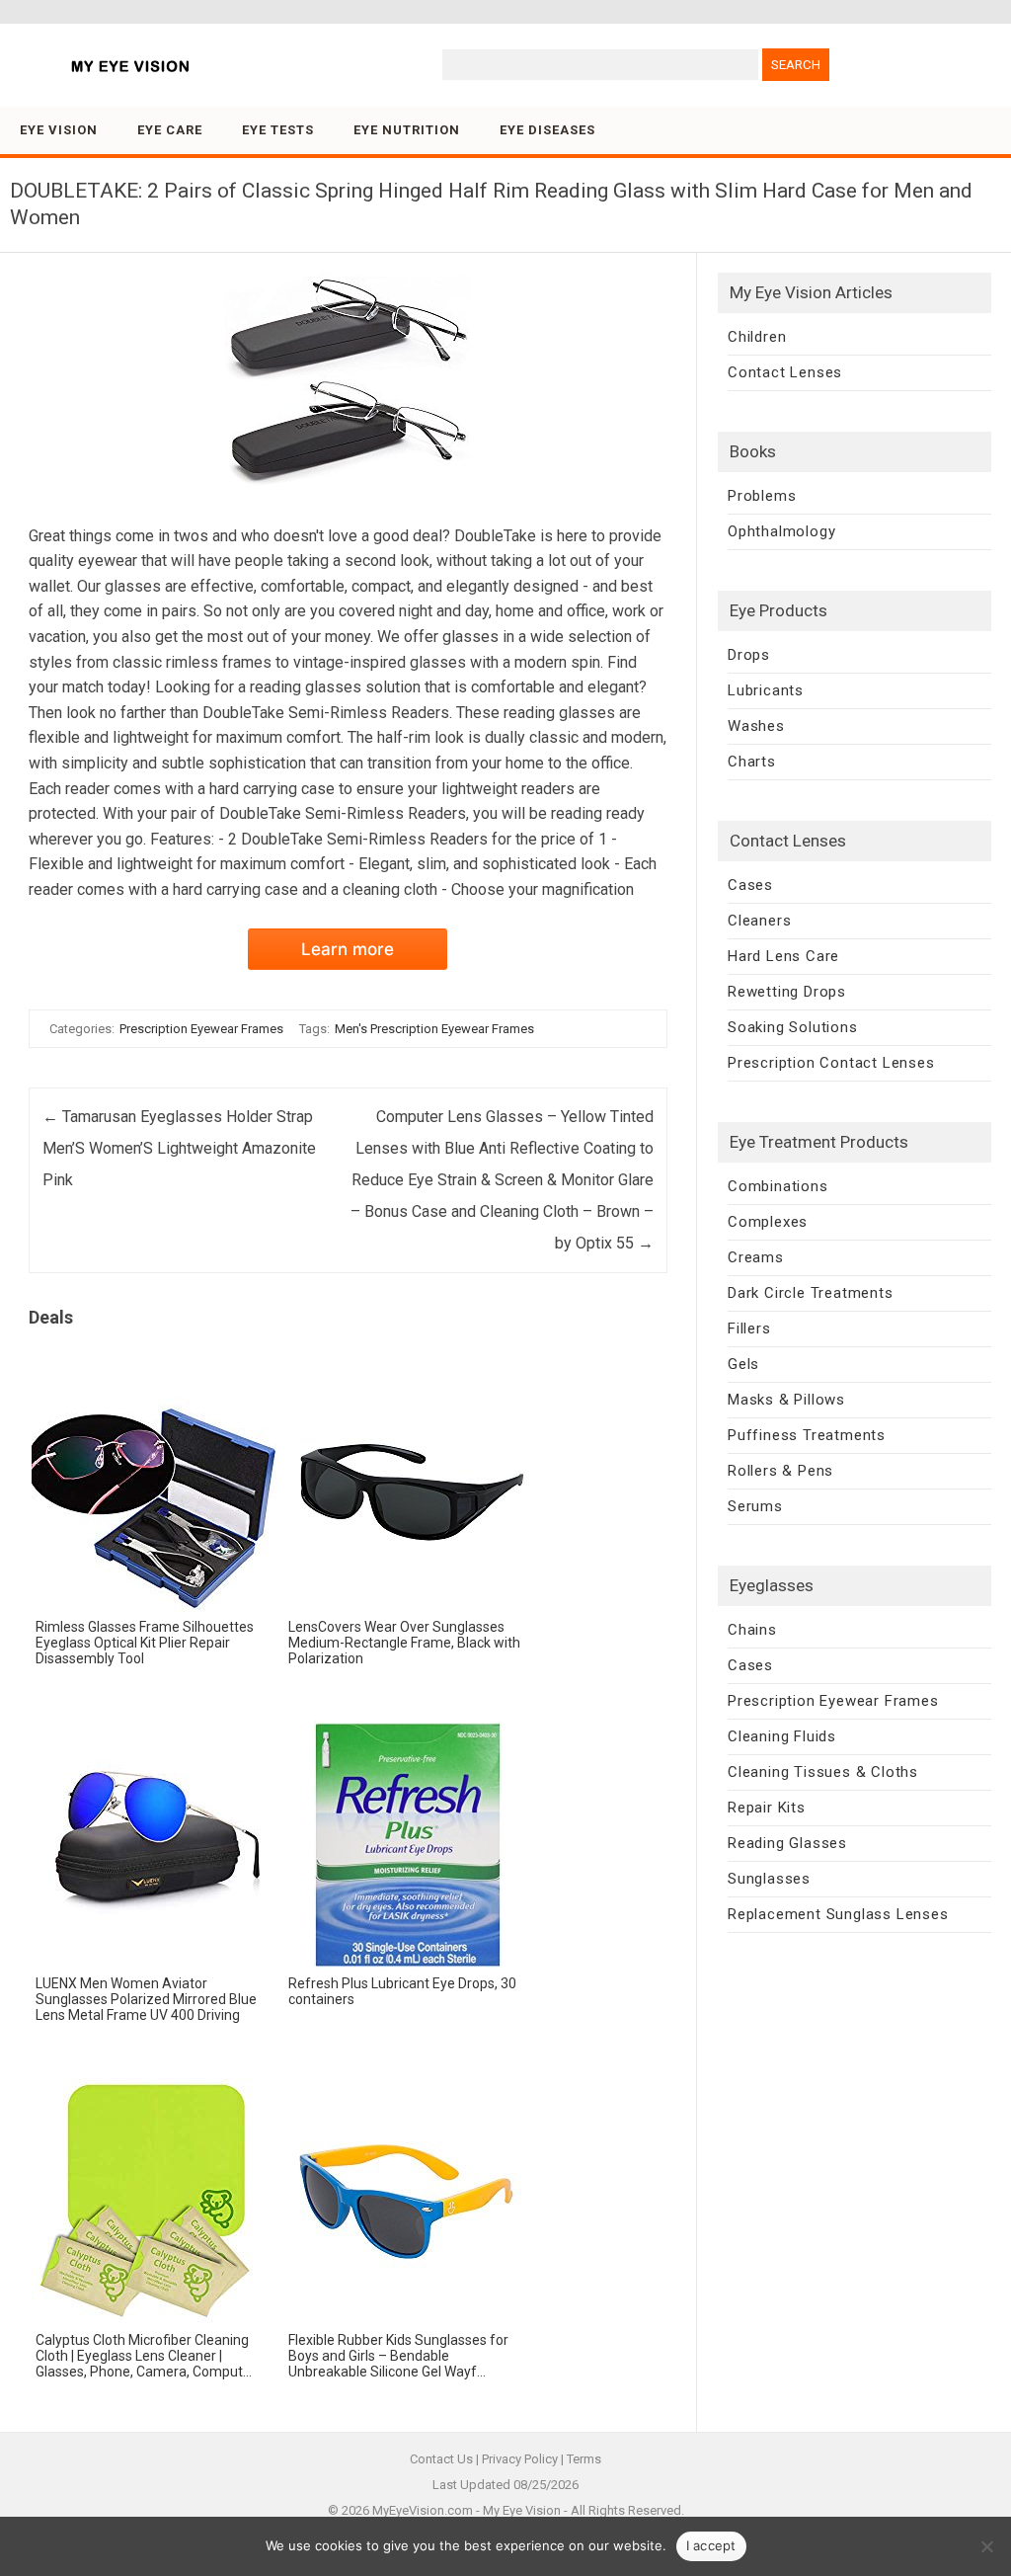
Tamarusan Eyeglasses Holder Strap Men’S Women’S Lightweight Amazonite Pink (179, 1148)
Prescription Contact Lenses (831, 1063)
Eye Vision (59, 130)
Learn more (348, 949)
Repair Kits (767, 1808)
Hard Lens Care (783, 956)
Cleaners (759, 921)
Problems (762, 496)
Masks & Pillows (786, 1400)
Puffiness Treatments (807, 1435)
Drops (749, 655)
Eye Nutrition (407, 130)
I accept (711, 2545)
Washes (756, 726)
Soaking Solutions (793, 1027)
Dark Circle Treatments (811, 1293)
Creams (756, 1257)
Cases (750, 885)
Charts (752, 762)
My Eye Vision (522, 2510)
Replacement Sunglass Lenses (838, 1914)
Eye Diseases (547, 130)
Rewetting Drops (787, 992)
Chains (752, 1630)
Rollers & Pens (780, 1471)
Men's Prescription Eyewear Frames (434, 1029)
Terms (584, 2459)
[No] (986, 2546)
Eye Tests (278, 130)
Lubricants (766, 690)
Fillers (749, 1328)
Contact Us (441, 2459)
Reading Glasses (787, 1843)
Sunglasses (769, 1879)
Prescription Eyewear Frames (201, 1029)
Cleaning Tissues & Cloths (823, 1772)
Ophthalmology (781, 531)
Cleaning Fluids (782, 1736)
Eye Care (170, 130)
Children (757, 337)
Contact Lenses (785, 372)
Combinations (778, 1186)
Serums (755, 1506)
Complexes (768, 1222)
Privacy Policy (520, 2459)
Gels (743, 1364)
